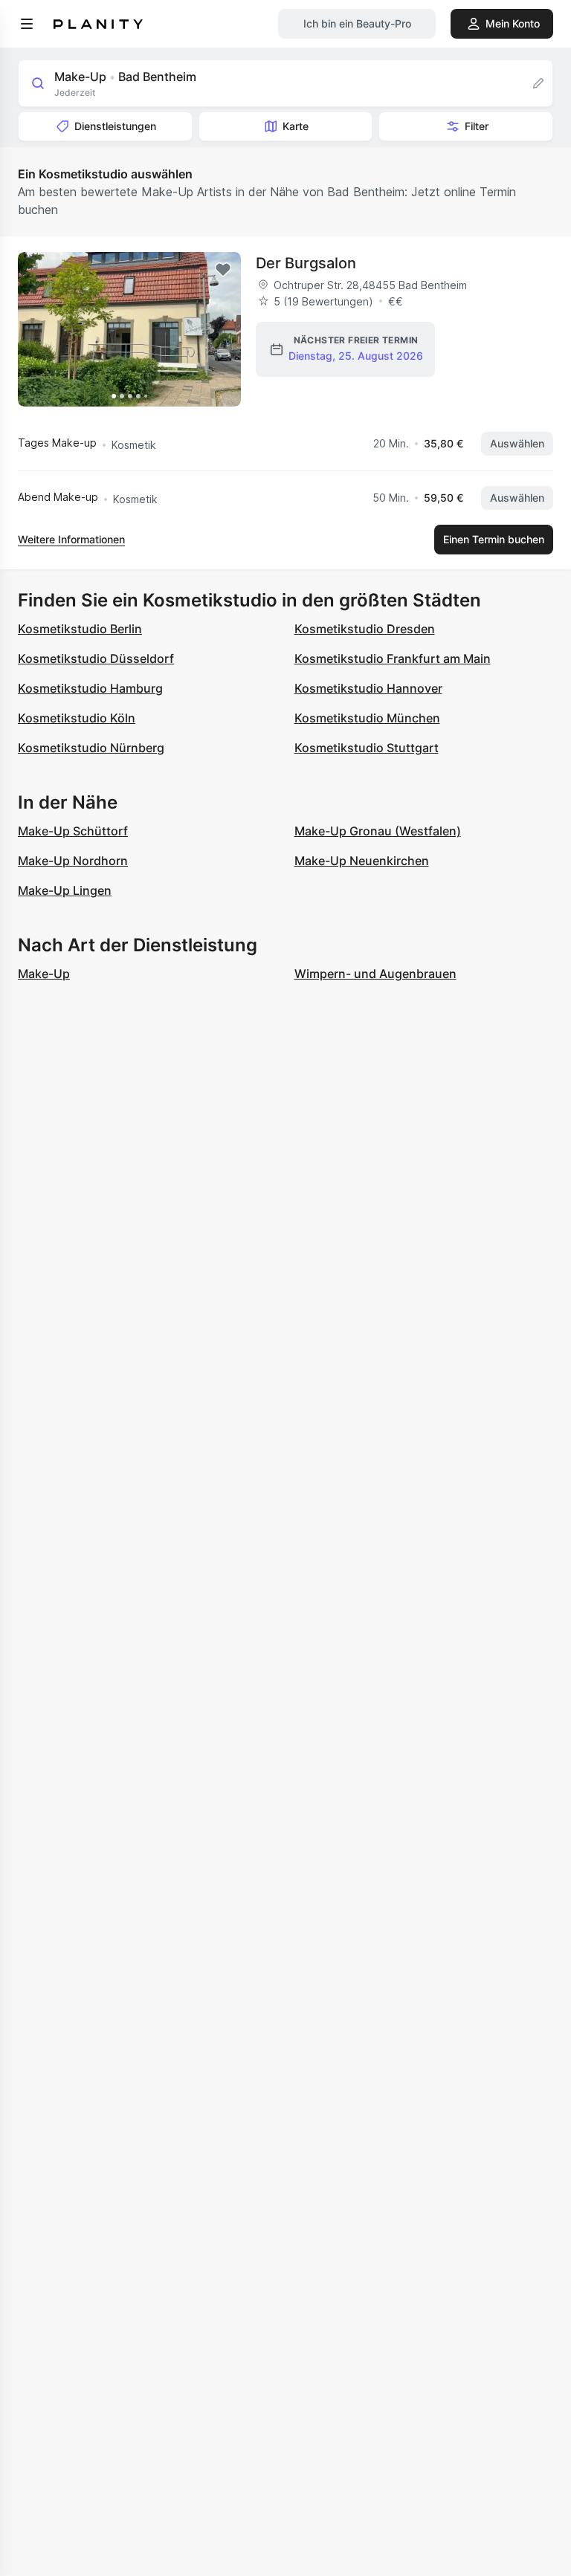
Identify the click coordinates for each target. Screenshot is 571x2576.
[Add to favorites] (223, 270)
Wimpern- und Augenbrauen (375, 974)
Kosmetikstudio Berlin (80, 629)
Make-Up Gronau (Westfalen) (378, 831)
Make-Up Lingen (65, 890)
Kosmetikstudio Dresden (365, 629)
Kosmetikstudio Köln (77, 718)
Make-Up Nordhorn (73, 861)
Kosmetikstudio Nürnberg (91, 748)
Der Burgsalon (306, 263)
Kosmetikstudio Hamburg (90, 688)
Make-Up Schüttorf (73, 831)
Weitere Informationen (71, 539)
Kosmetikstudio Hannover (368, 688)
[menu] (27, 24)
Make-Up (44, 974)
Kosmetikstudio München (367, 718)
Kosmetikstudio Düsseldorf (96, 658)
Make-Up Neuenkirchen (362, 861)
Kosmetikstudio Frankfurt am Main (393, 658)
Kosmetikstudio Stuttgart (367, 748)
